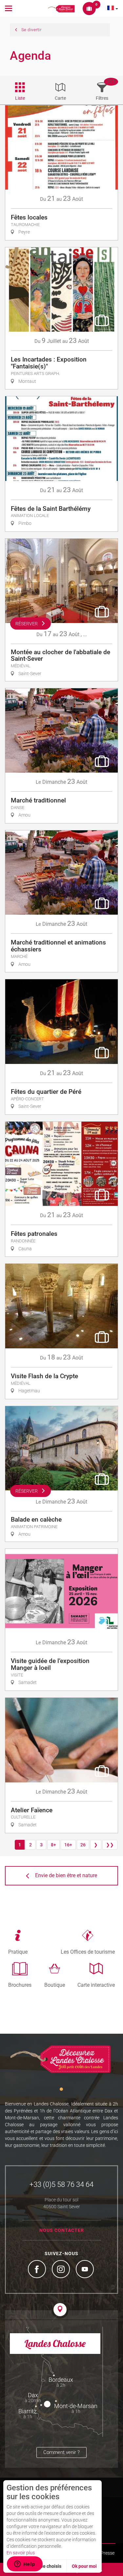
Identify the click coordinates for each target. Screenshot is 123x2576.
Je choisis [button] (51, 2566)
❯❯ (110, 1845)
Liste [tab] (20, 98)
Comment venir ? (61, 2452)
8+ (53, 1845)
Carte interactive (96, 1985)
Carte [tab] (60, 98)
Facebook (38, 2270)
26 (83, 1845)
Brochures (20, 1985)
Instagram (62, 2270)
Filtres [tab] (102, 98)
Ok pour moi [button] (84, 2566)
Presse (108, 2553)
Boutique (55, 1985)
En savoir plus (21, 2553)
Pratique (18, 1952)
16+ (68, 1845)
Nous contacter (62, 2230)
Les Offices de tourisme (88, 1952)
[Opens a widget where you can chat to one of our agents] (25, 2565)
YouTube (86, 2270)
